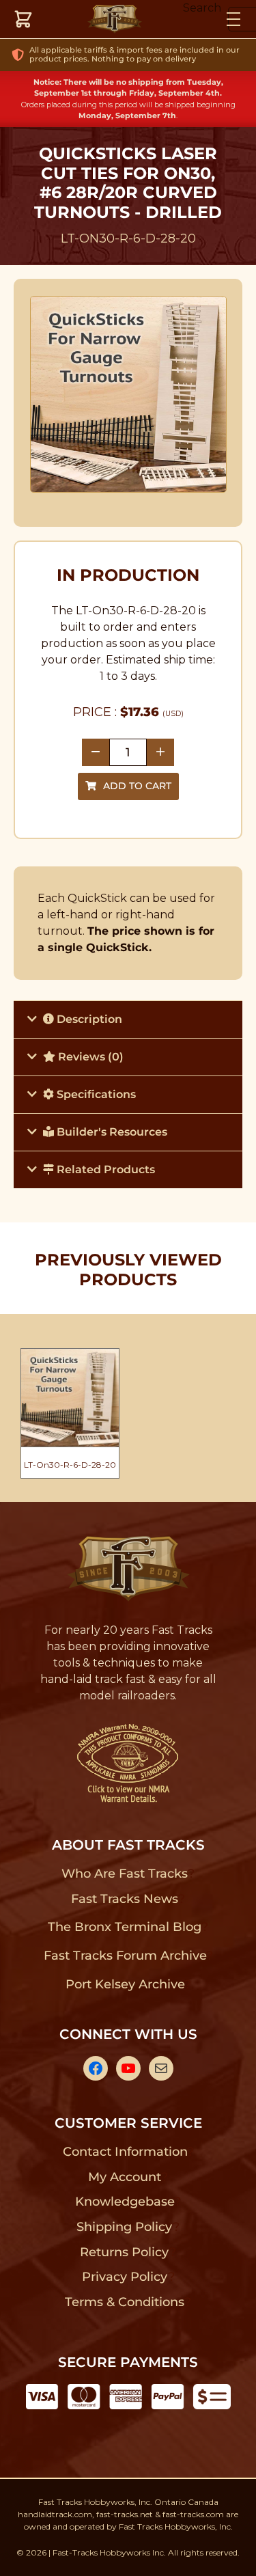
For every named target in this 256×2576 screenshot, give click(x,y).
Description (88, 1019)
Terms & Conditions (125, 2302)
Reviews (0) (89, 1057)
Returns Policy (125, 2252)
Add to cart (137, 786)
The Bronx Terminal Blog (125, 1927)
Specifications (95, 1094)
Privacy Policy (125, 2277)
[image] (128, 394)
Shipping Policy (125, 2227)
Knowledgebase (125, 2202)
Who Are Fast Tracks (125, 1874)
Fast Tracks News (125, 1899)
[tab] (128, 1019)
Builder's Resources (111, 1132)
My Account (125, 2177)
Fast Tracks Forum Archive (125, 1956)
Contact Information (125, 2152)
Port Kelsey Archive (125, 1984)
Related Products (104, 1169)
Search (202, 8)
